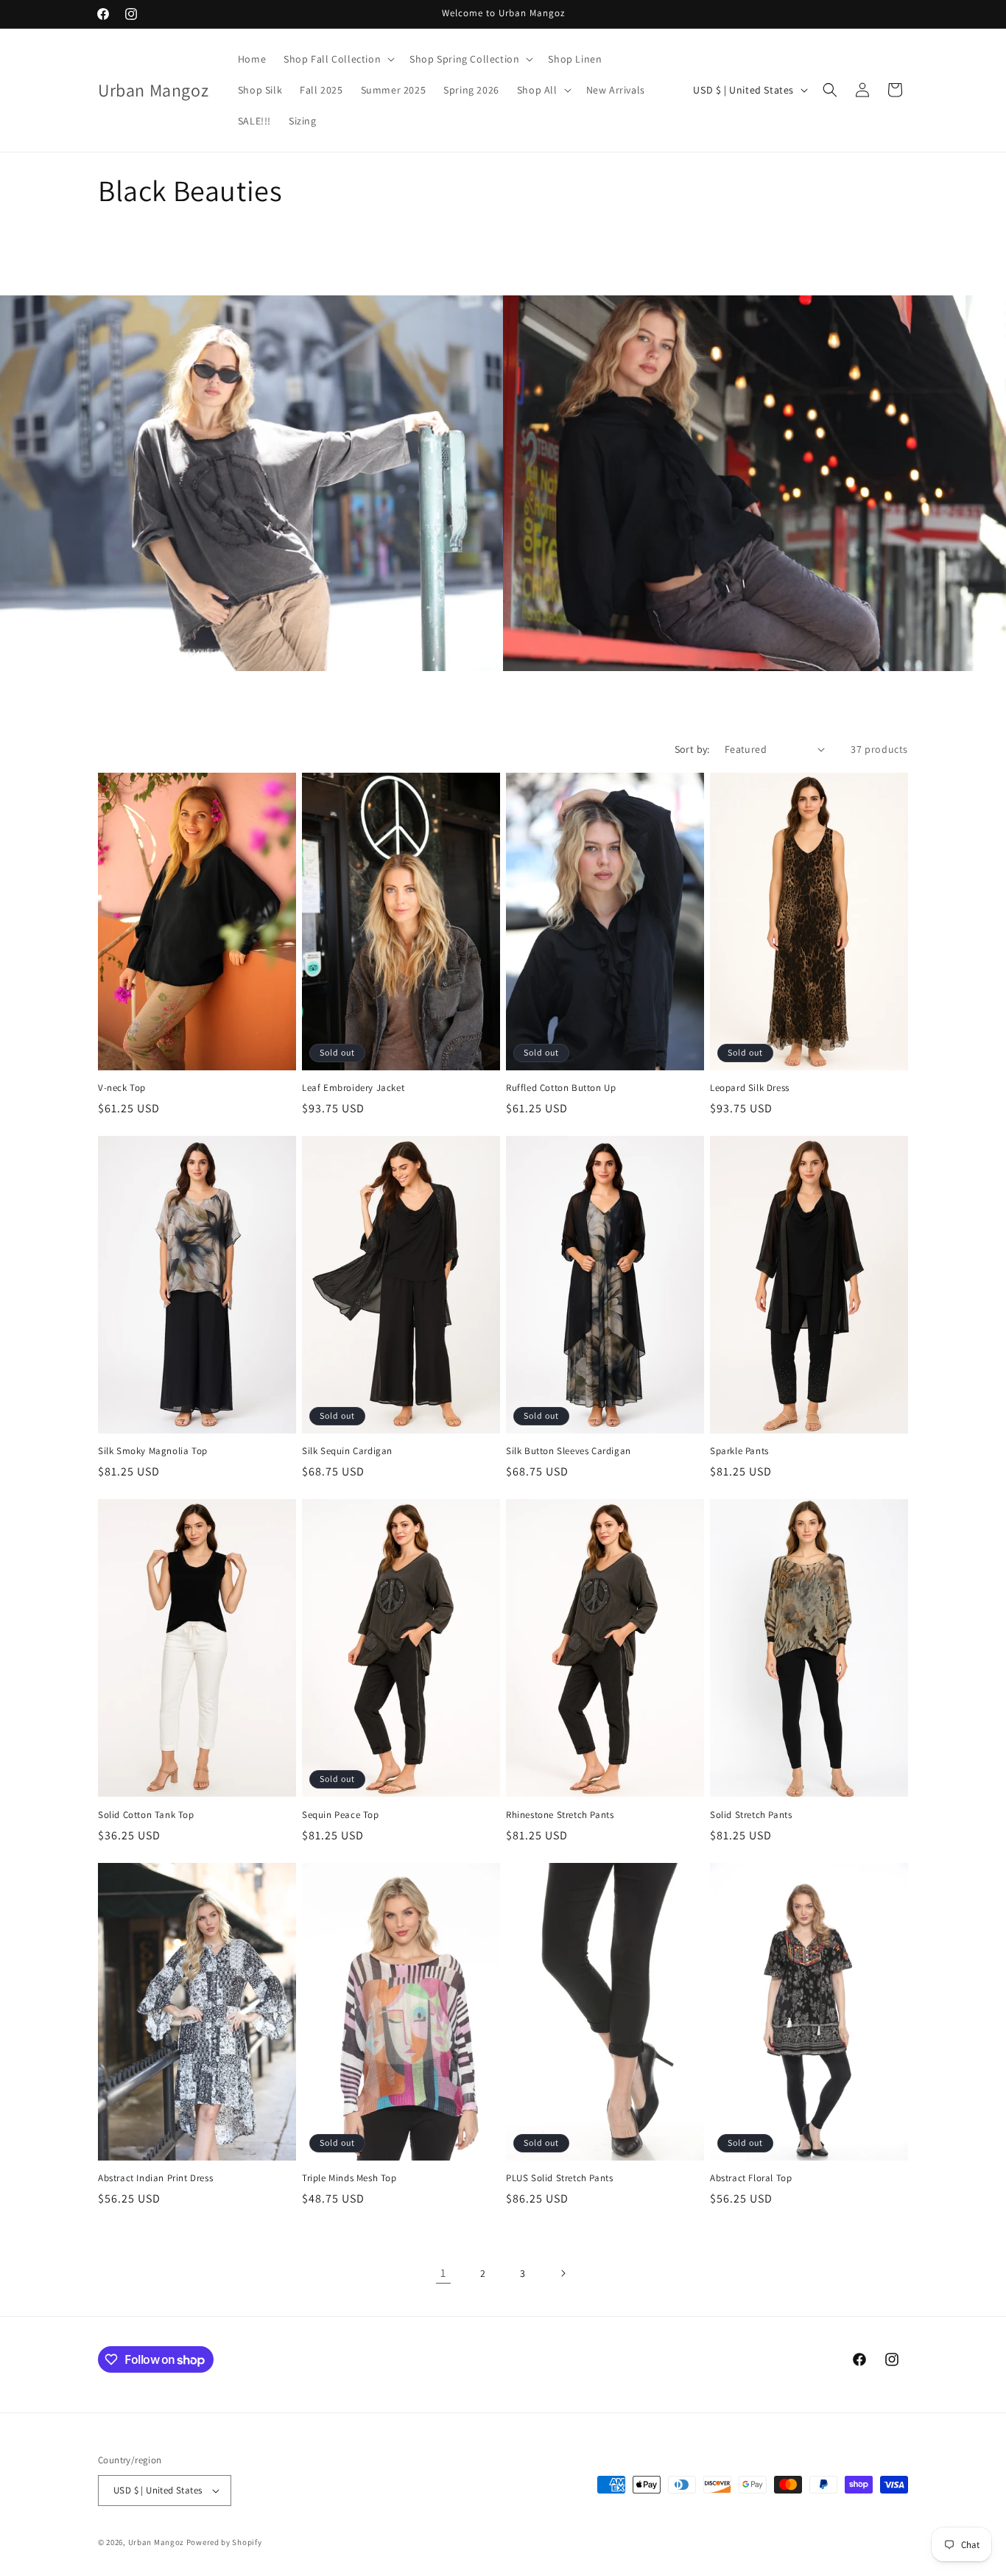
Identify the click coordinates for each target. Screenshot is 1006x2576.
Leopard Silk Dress (750, 1088)
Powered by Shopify (224, 2542)
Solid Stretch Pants (751, 1815)
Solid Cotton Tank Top (146, 1815)
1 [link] (443, 2273)
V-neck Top (122, 1088)
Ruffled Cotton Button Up (561, 1088)
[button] (338, 59)
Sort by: (692, 749)
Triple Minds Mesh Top (349, 2178)
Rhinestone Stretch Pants (560, 1815)
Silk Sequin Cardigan (347, 1451)
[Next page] (563, 2273)
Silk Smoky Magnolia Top (153, 1451)
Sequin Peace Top (341, 1815)
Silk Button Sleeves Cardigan (569, 1451)
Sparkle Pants (739, 1451)
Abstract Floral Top (751, 2178)
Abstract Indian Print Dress (155, 2178)
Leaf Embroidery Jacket (353, 1088)
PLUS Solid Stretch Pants (559, 2178)
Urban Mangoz (156, 2542)
